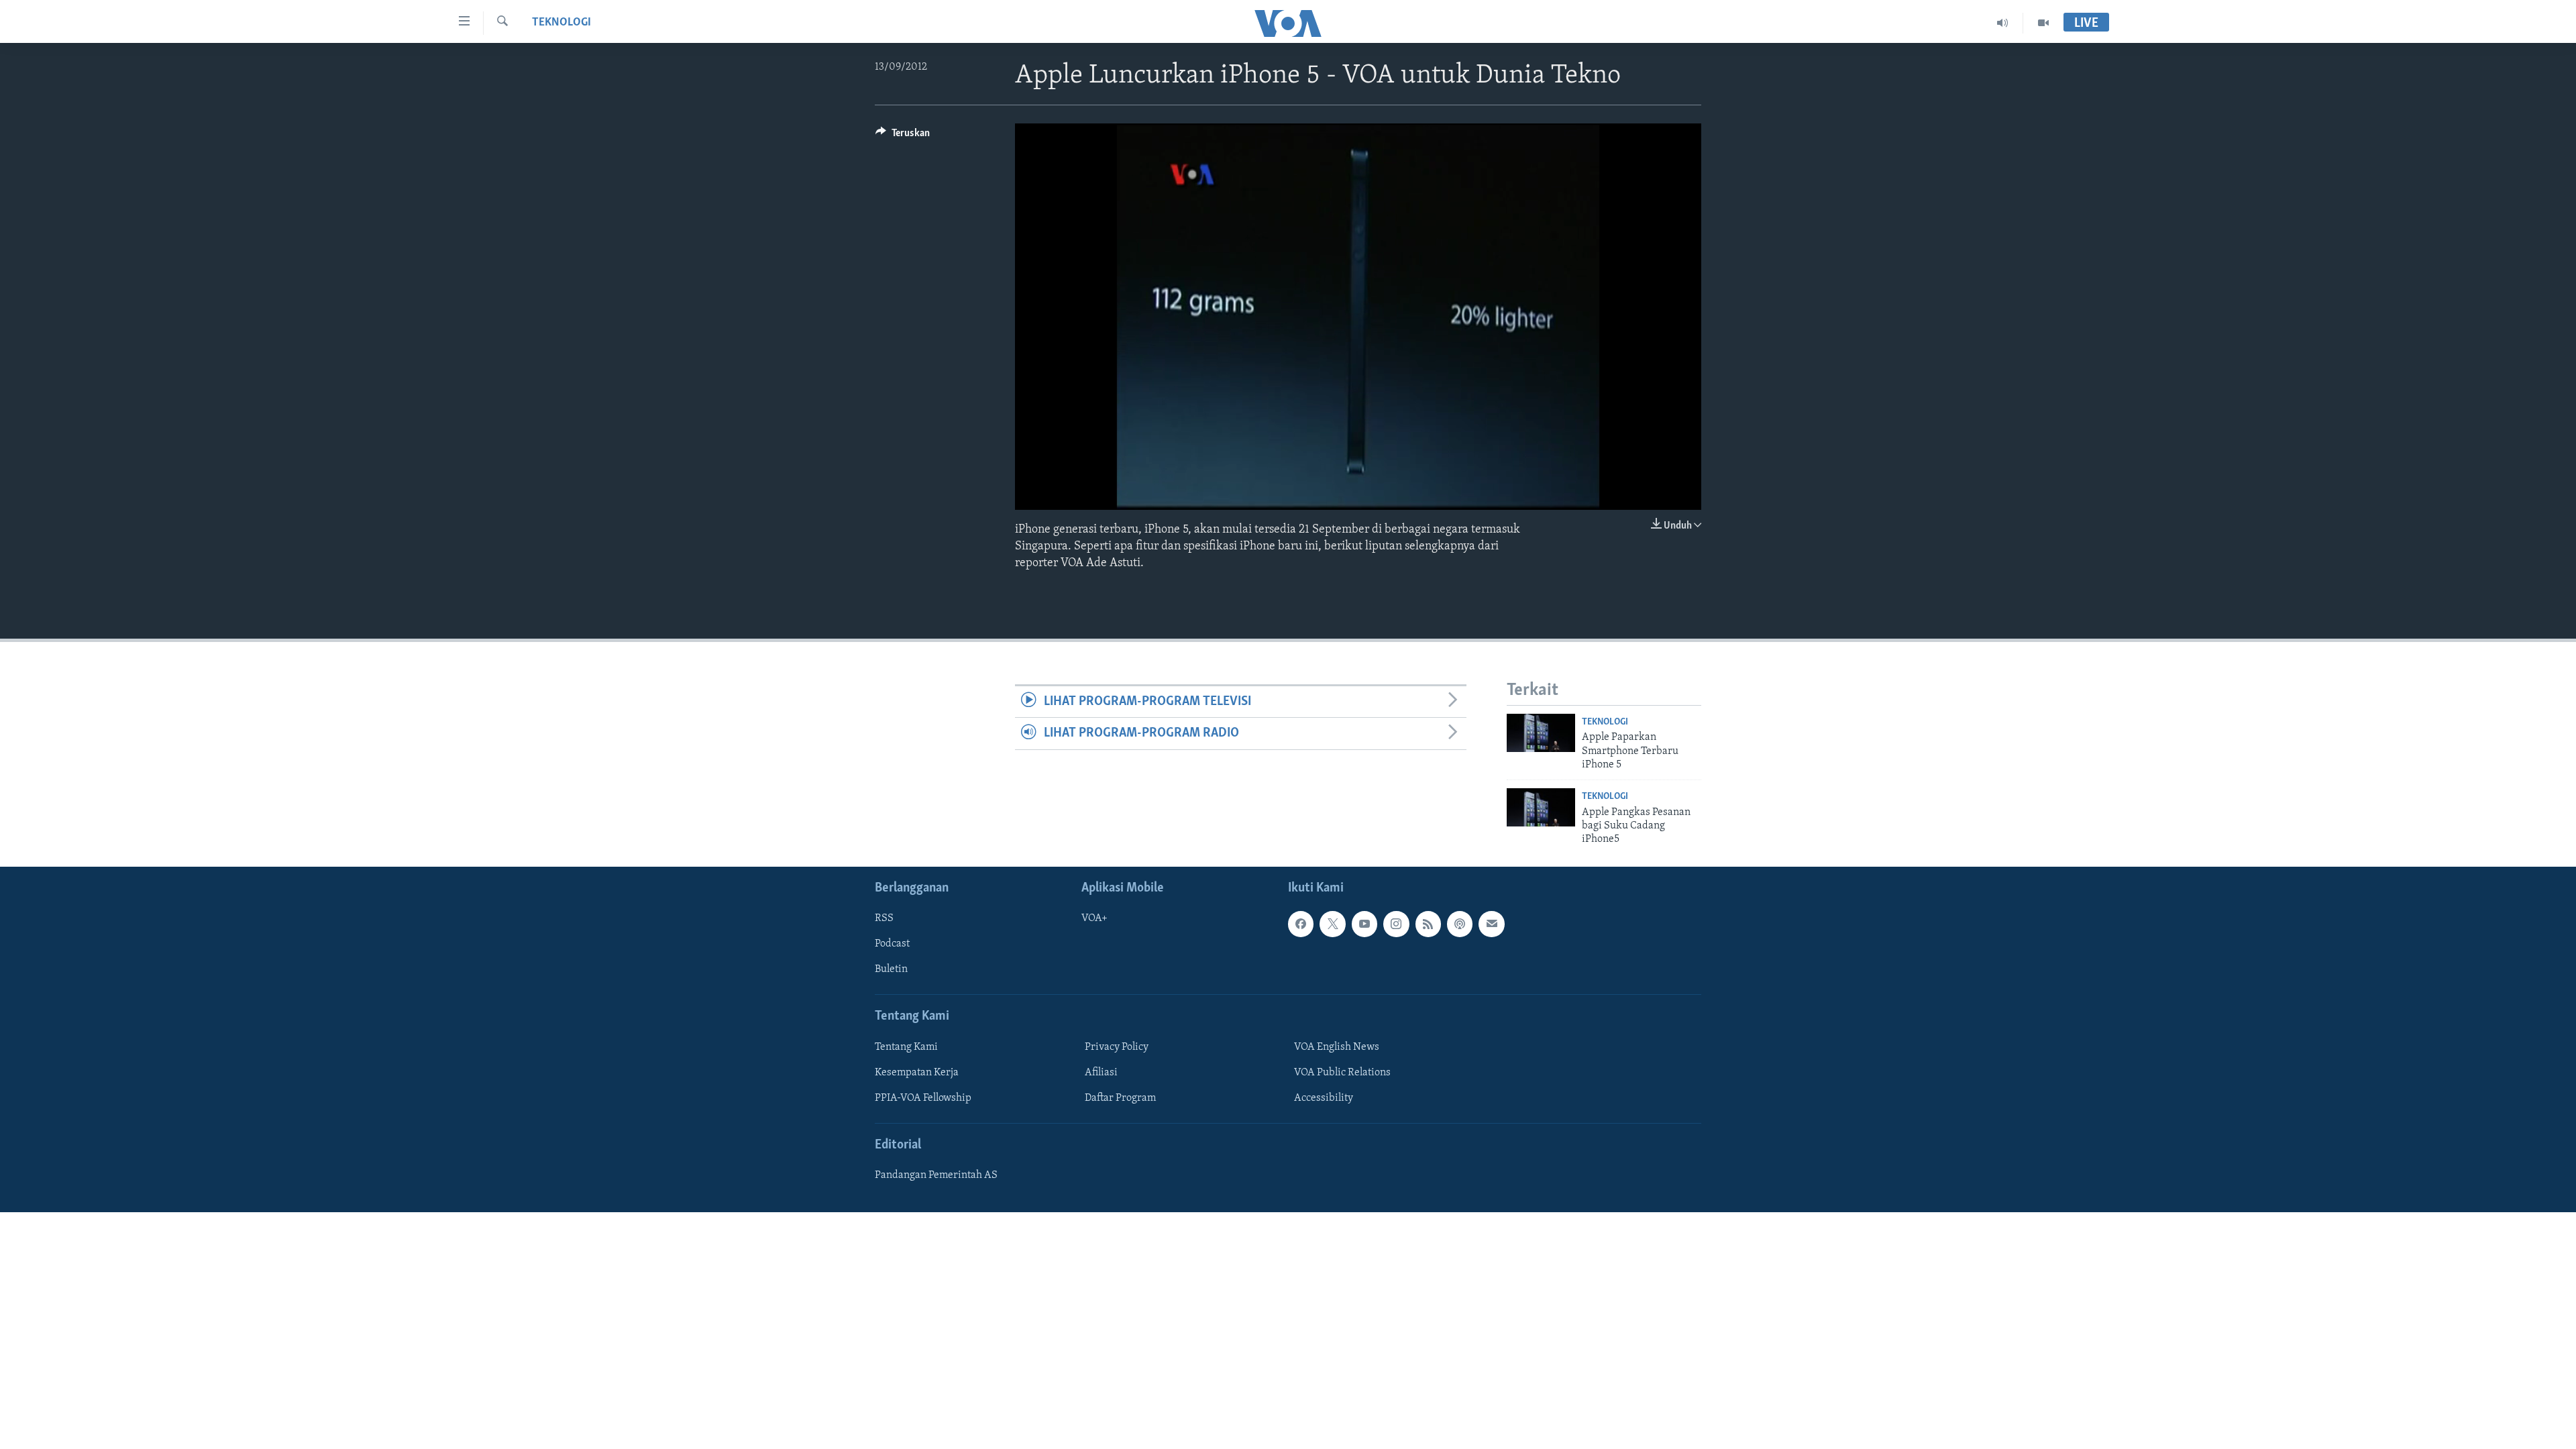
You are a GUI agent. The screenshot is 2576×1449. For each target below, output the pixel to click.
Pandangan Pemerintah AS (936, 1175)
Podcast (892, 944)
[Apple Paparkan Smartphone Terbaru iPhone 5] (1541, 733)
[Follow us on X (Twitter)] (1332, 924)
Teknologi (561, 23)
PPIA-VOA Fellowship (923, 1098)
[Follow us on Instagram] (1396, 924)
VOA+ (1094, 918)
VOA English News (1337, 1047)
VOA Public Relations (1342, 1073)
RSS (884, 918)
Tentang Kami (906, 1047)
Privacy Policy (1117, 1047)
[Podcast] (1460, 924)
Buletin (891, 969)
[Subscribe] (1491, 924)
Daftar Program (1120, 1098)
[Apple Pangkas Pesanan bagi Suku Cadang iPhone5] (1541, 807)
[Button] (903, 136)
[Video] (2043, 23)
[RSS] (1428, 924)
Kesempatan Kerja (917, 1073)
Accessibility (1324, 1098)
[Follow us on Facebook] (1301, 924)
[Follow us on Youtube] (1364, 924)
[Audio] (2003, 23)
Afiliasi (1101, 1073)
